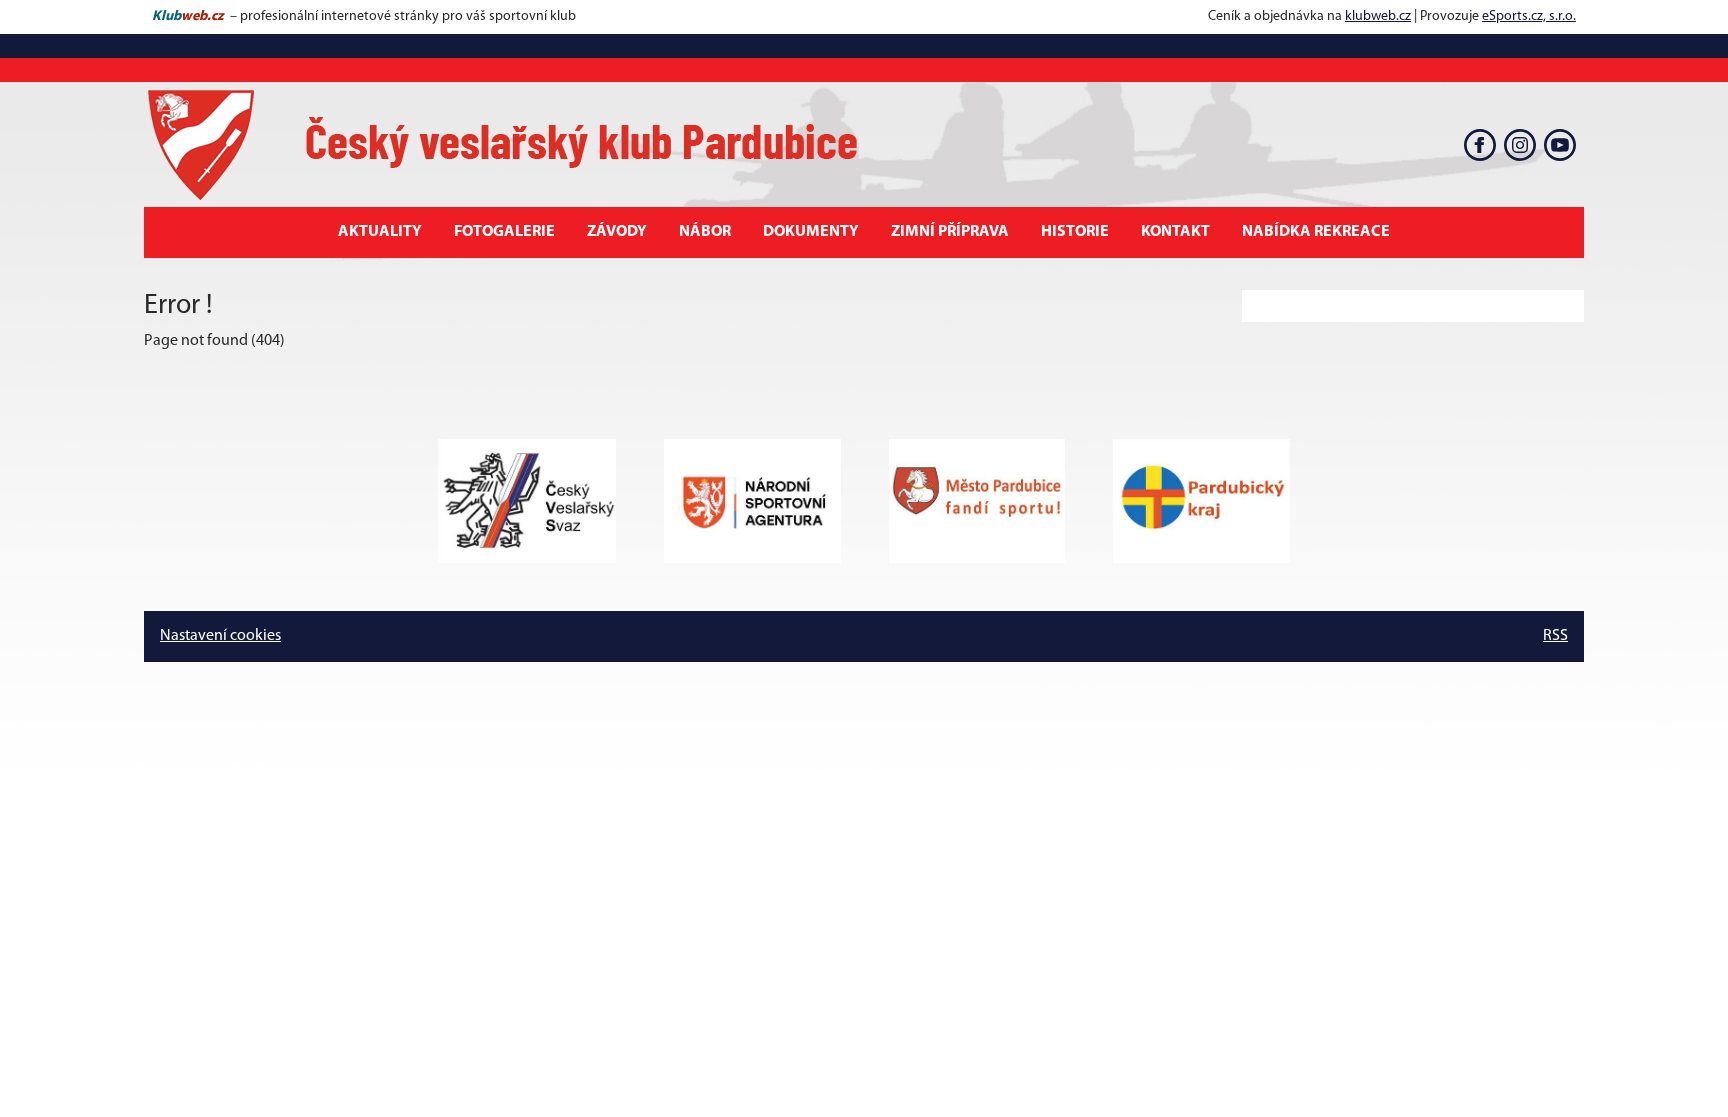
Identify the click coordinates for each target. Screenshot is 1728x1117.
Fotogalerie (504, 232)
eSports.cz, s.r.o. (1529, 16)
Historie (1075, 232)
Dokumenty (811, 232)
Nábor (705, 232)
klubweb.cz (1378, 16)
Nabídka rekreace (1316, 232)
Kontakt (1175, 232)
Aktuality (380, 232)
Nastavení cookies (220, 636)
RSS (1555, 636)
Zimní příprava (950, 232)
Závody (617, 232)
